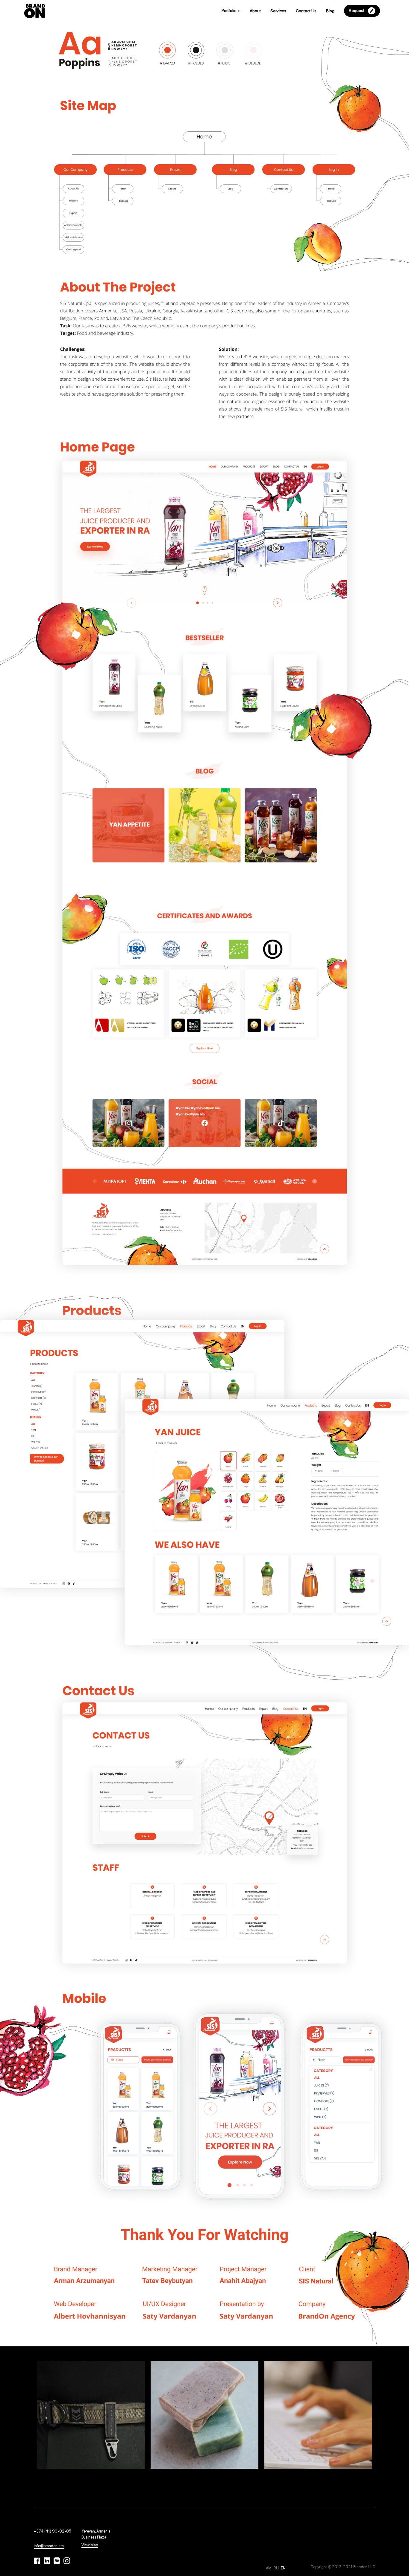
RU (277, 2568)
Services (278, 11)
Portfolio (231, 10)
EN (283, 2568)
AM (269, 2568)
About (255, 11)
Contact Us (306, 11)
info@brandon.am (49, 2546)
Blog (330, 11)
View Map (90, 2545)
